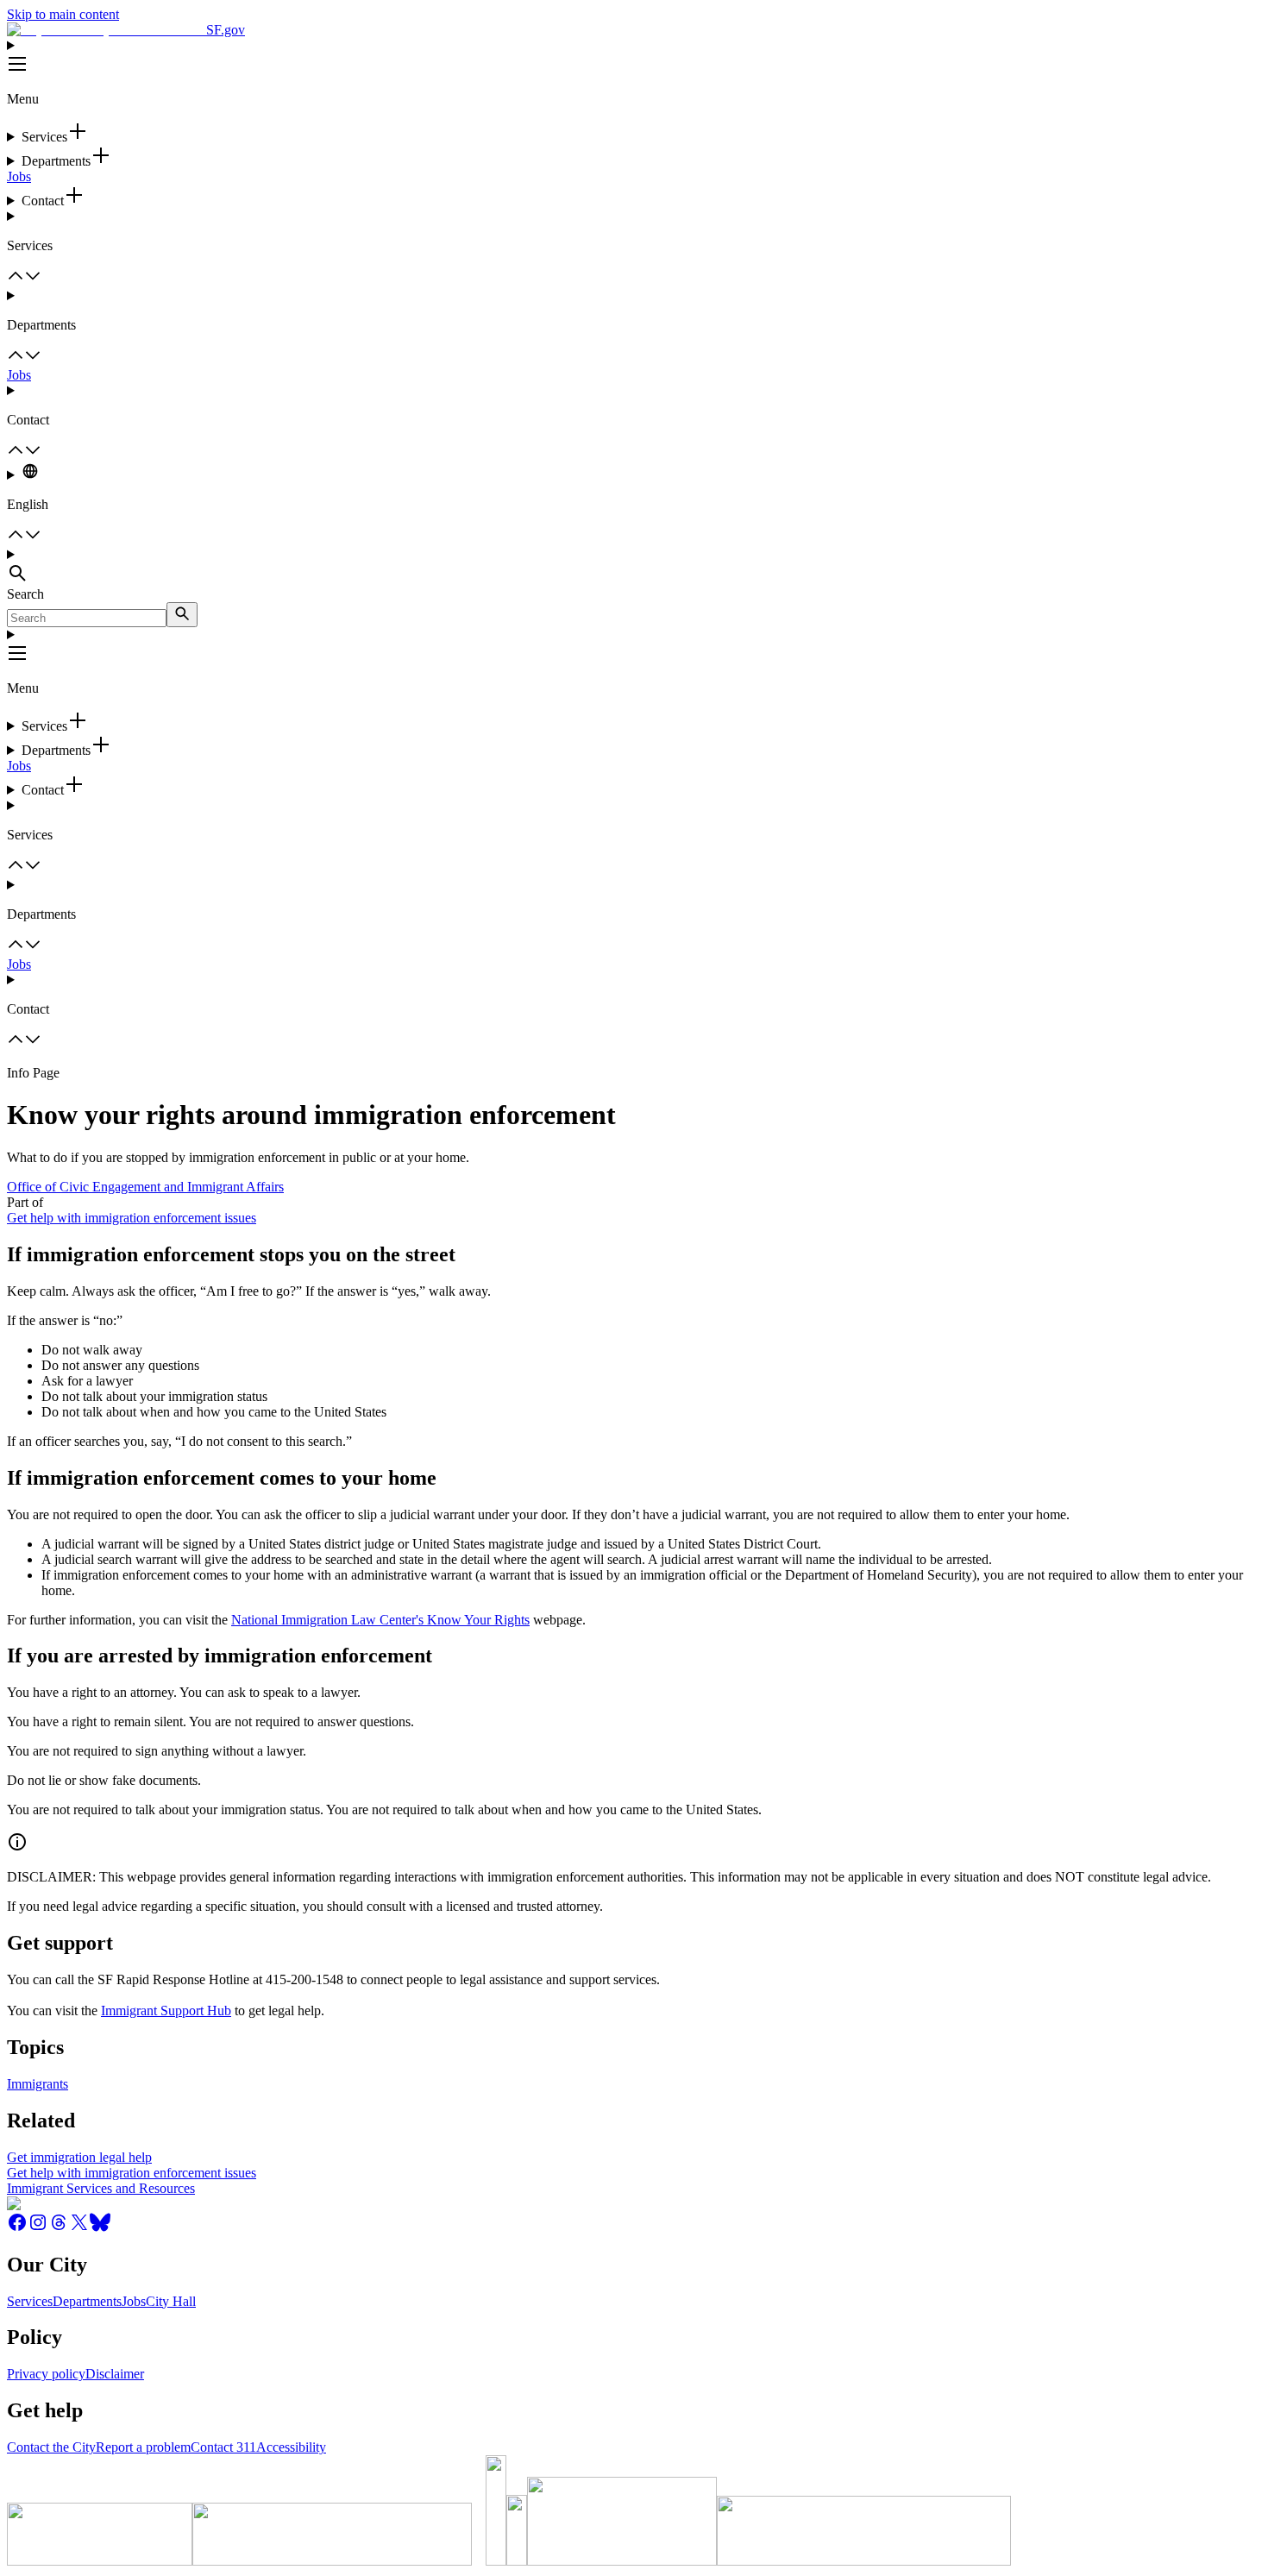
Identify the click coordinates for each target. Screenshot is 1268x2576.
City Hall (171, 2301)
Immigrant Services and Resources (101, 2188)
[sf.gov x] (79, 2228)
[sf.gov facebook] (17, 2228)
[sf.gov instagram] (38, 2228)
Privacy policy (46, 2374)
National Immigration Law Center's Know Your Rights (380, 1620)
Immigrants (38, 2084)
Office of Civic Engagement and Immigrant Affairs (145, 1187)
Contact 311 (223, 2447)
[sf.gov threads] (59, 2228)
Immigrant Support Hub (166, 2011)
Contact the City (51, 2447)
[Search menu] (634, 567)
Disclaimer (115, 2374)
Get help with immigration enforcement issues (132, 1218)
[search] (182, 615)
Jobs (19, 176)
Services (30, 2301)
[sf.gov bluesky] (100, 2228)
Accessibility (291, 2447)
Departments (87, 2301)
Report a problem (143, 2447)
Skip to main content (63, 14)
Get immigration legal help (79, 2157)
